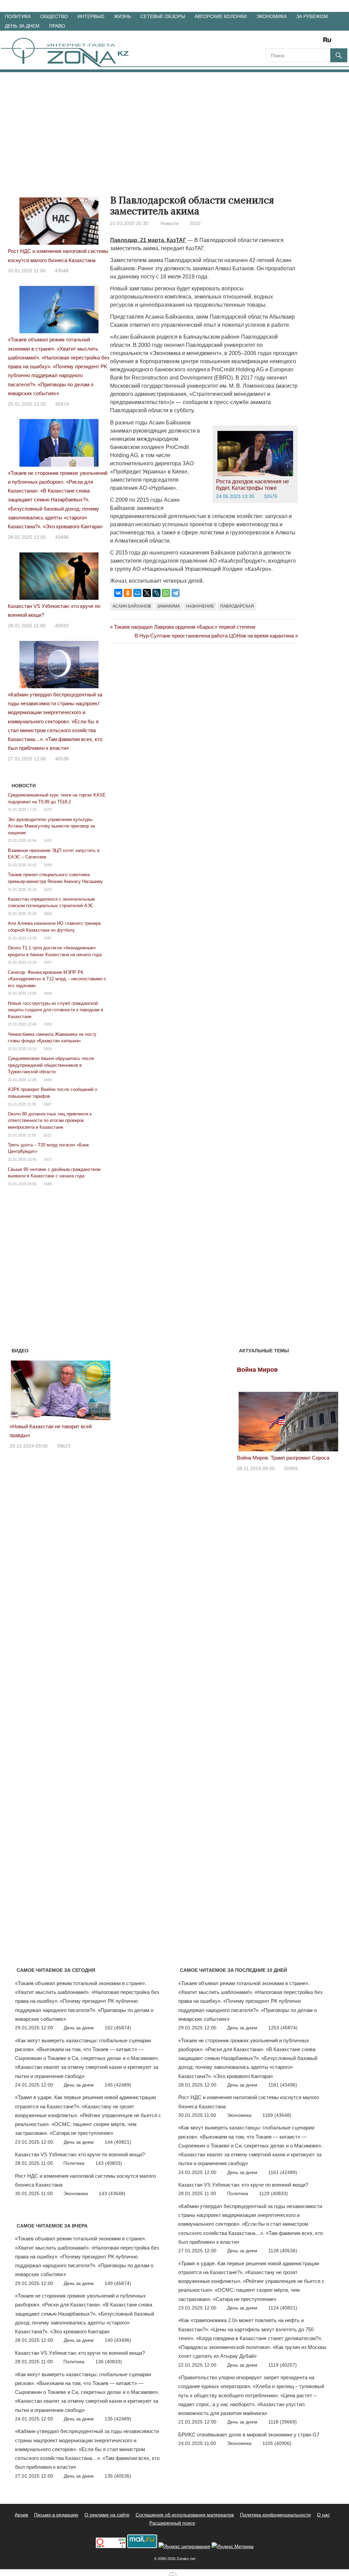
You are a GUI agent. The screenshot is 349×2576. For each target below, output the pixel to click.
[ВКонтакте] (118, 593)
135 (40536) (118, 2476)
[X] (147, 593)
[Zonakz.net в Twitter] (271, 42)
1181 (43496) (283, 2085)
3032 (195, 223)
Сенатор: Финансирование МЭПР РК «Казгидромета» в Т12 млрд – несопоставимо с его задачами (57, 979)
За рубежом (312, 16)
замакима (169, 606)
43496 (62, 537)
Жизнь (122, 16)
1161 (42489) (283, 2172)
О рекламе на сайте (107, 2515)
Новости (170, 223)
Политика (18, 16)
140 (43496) (118, 2340)
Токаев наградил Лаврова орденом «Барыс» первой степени (184, 627)
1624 (48, 1049)
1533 (48, 1024)
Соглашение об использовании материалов (185, 2515)
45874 (62, 404)
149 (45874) (118, 2283)
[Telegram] (176, 593)
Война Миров (257, 1370)
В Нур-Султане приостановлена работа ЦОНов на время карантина (214, 636)
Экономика (271, 16)
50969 (291, 1468)
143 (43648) (112, 2193)
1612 (47, 1135)
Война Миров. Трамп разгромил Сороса (283, 1458)
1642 (48, 840)
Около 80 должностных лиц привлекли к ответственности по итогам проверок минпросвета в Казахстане (50, 1121)
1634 (48, 993)
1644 (48, 1080)
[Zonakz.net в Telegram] (299, 42)
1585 (48, 1184)
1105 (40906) (277, 2443)
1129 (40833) (274, 2193)
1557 (48, 962)
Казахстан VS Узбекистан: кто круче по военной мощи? (80, 2154)
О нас (323, 2515)
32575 (271, 496)
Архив (21, 2515)
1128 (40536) (283, 2251)
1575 (48, 809)
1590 (48, 865)
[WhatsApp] (166, 593)
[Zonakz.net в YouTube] (290, 42)
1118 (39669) (283, 2422)
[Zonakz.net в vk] (318, 42)
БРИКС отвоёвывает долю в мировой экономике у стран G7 (249, 2435)
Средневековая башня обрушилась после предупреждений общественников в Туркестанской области (51, 1065)
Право (57, 26)
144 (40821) (118, 2142)
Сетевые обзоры (163, 16)
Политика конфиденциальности (275, 2515)
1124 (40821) (283, 2308)
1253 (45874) (283, 2028)
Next (103, 1389)
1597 (48, 938)
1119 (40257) (283, 2365)
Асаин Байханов (132, 606)
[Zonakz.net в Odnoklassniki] (309, 42)
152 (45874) (118, 2028)
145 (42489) (118, 2085)
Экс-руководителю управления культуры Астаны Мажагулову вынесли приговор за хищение (51, 826)
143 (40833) (109, 2163)
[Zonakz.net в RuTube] (329, 42)
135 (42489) (118, 2419)
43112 (64, 1437)
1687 (47, 1104)
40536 (62, 759)
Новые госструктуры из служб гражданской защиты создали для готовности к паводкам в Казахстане (56, 1010)
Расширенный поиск (172, 2523)
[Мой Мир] (137, 593)
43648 (62, 271)
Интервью (91, 16)
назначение (200, 606)
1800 (48, 914)
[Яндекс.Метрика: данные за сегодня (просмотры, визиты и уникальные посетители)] (233, 2547)
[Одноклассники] (128, 593)
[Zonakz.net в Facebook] (280, 42)
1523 (48, 889)
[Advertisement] (174, 123)
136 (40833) (109, 2362)
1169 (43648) (277, 2115)
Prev (18, 1389)
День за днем (22, 26)
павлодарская (237, 606)
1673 (48, 1159)
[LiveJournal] (156, 593)
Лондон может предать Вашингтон (50, 1426)
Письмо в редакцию (56, 2515)
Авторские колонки (221, 16)
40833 (62, 626)
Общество (54, 16)
